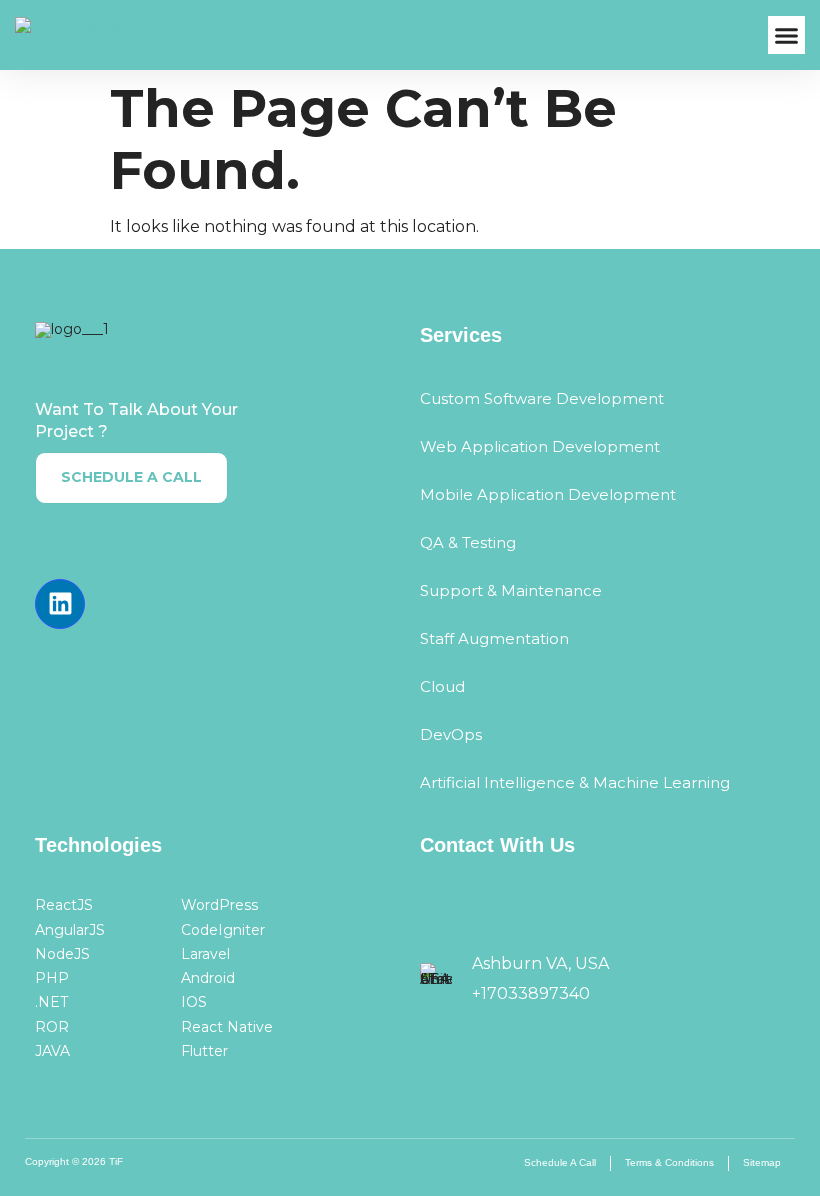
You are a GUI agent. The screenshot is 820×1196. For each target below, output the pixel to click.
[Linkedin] (60, 604)
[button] (787, 35)
